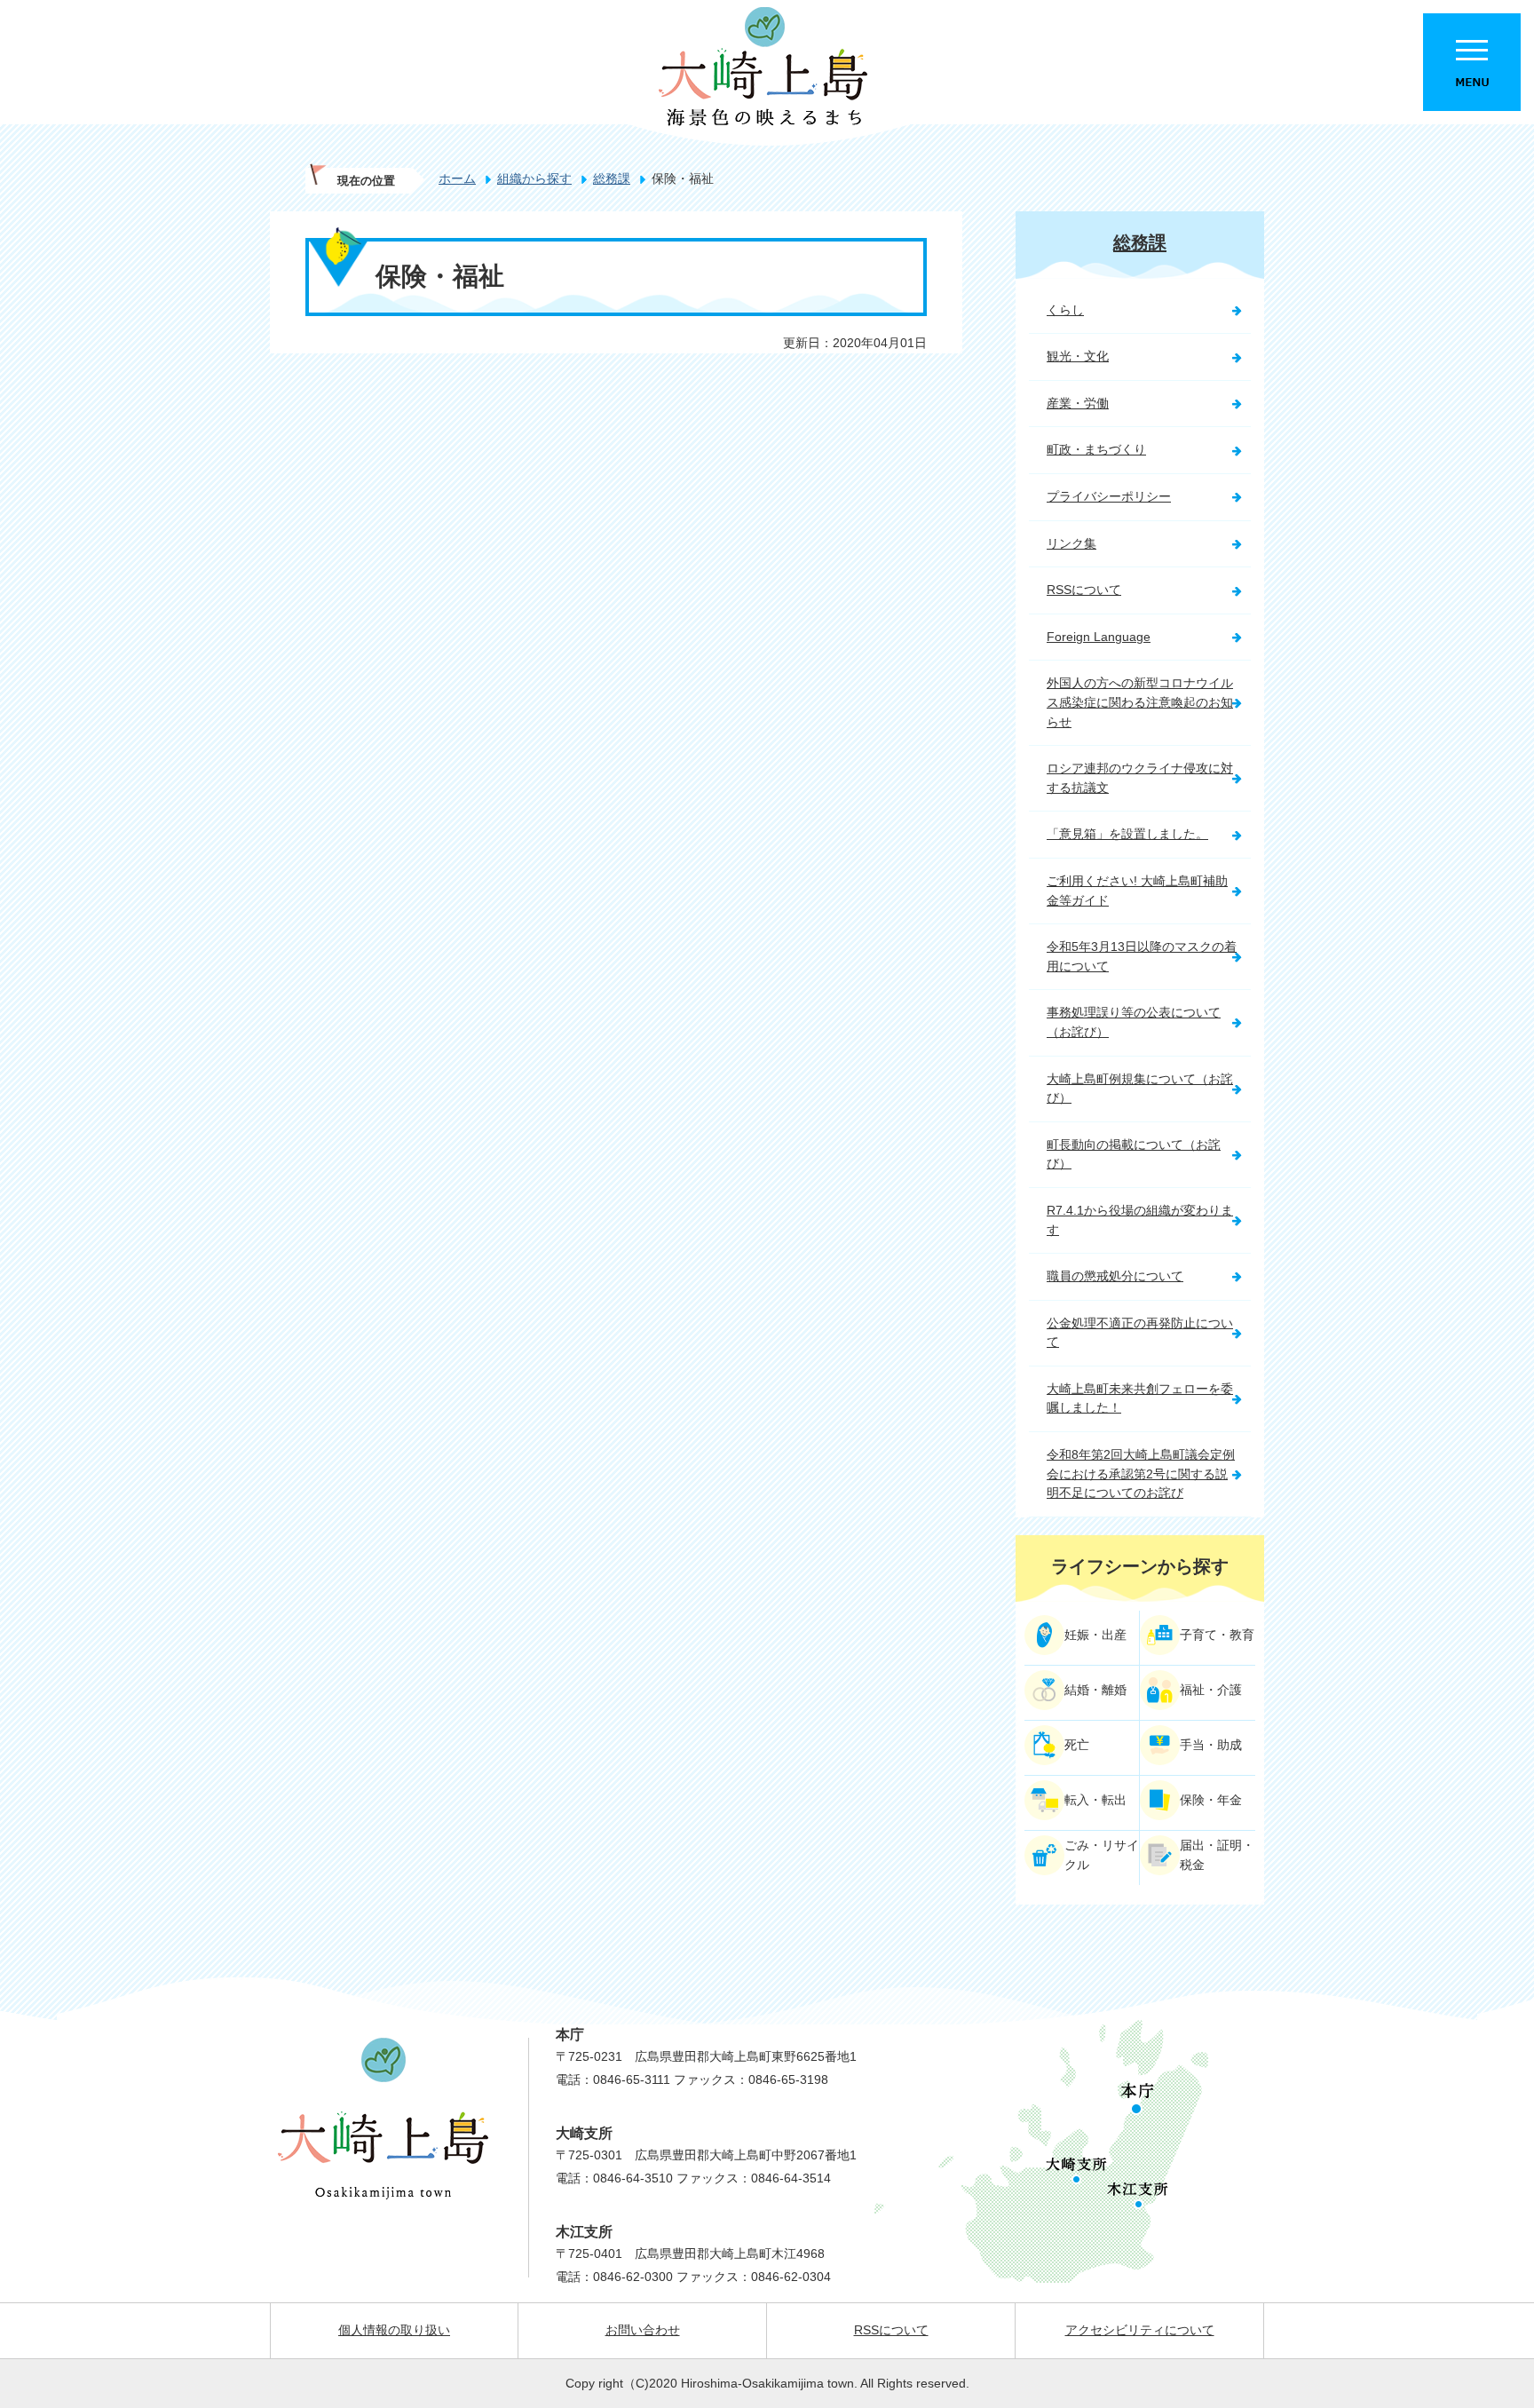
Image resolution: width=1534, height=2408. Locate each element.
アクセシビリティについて (1140, 2330)
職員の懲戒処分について (1115, 1276)
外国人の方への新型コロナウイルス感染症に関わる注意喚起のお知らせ (1140, 702)
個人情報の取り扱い (394, 2330)
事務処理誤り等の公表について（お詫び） (1134, 1022)
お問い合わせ (643, 2330)
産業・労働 (1078, 403)
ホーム (457, 178)
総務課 (612, 178)
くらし (1065, 310)
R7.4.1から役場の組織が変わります (1140, 1220)
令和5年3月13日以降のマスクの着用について (1142, 956)
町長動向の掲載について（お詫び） (1134, 1154)
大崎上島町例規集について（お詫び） (1140, 1089)
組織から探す (534, 178)
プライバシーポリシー (1109, 496)
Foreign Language (1099, 637)
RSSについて (1084, 590)
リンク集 (1071, 543)
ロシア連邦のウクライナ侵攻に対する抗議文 (1140, 778)
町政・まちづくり (1096, 449)
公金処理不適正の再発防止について (1140, 1333)
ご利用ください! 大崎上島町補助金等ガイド (1137, 891)
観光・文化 (1078, 356)
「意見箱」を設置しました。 (1127, 834)
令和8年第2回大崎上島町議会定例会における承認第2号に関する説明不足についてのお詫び (1141, 1473)
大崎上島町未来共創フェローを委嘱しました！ (1140, 1398)
